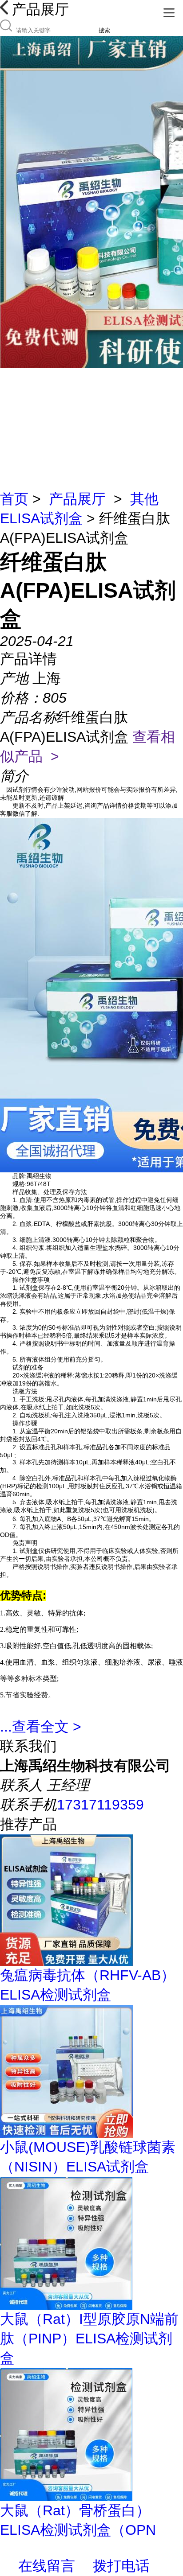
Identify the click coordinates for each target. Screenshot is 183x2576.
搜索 (104, 30)
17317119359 (100, 1805)
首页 (14, 499)
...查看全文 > (41, 1727)
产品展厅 (77, 499)
